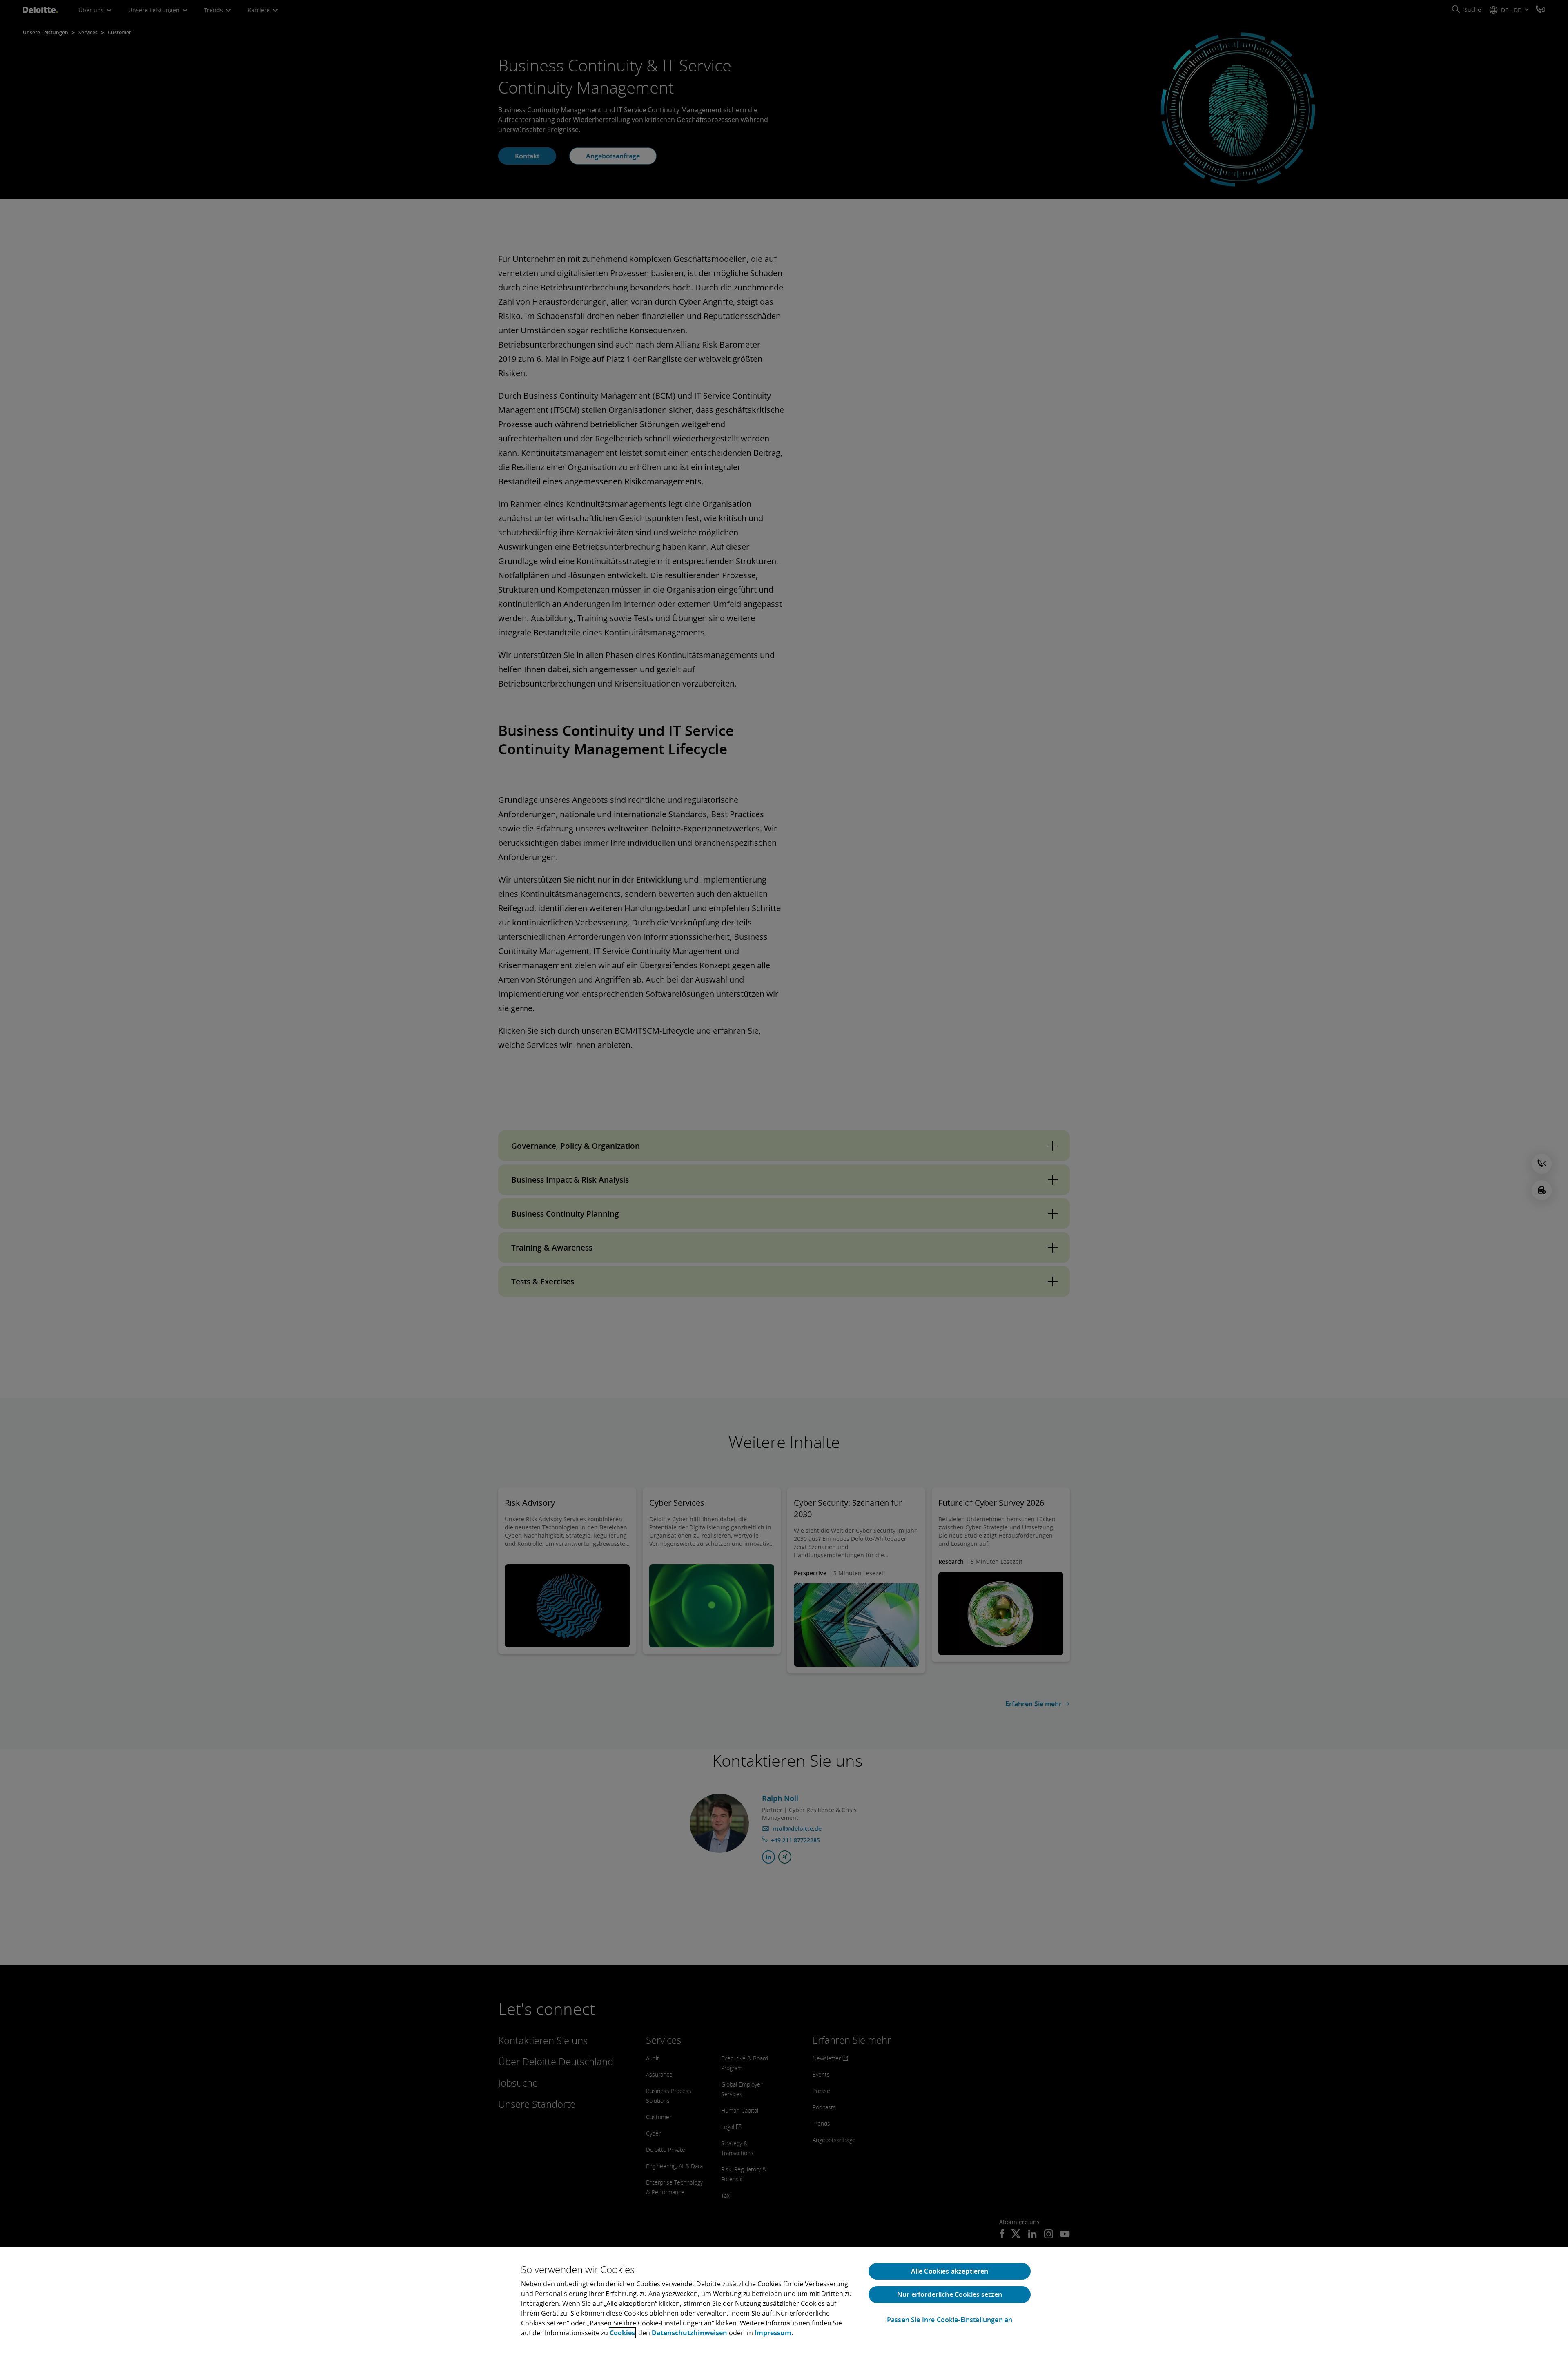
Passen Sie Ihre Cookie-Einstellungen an (950, 2320)
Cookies (622, 2333)
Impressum (773, 2333)
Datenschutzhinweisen (689, 2333)
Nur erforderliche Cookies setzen (950, 2294)
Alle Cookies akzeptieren (950, 2271)
